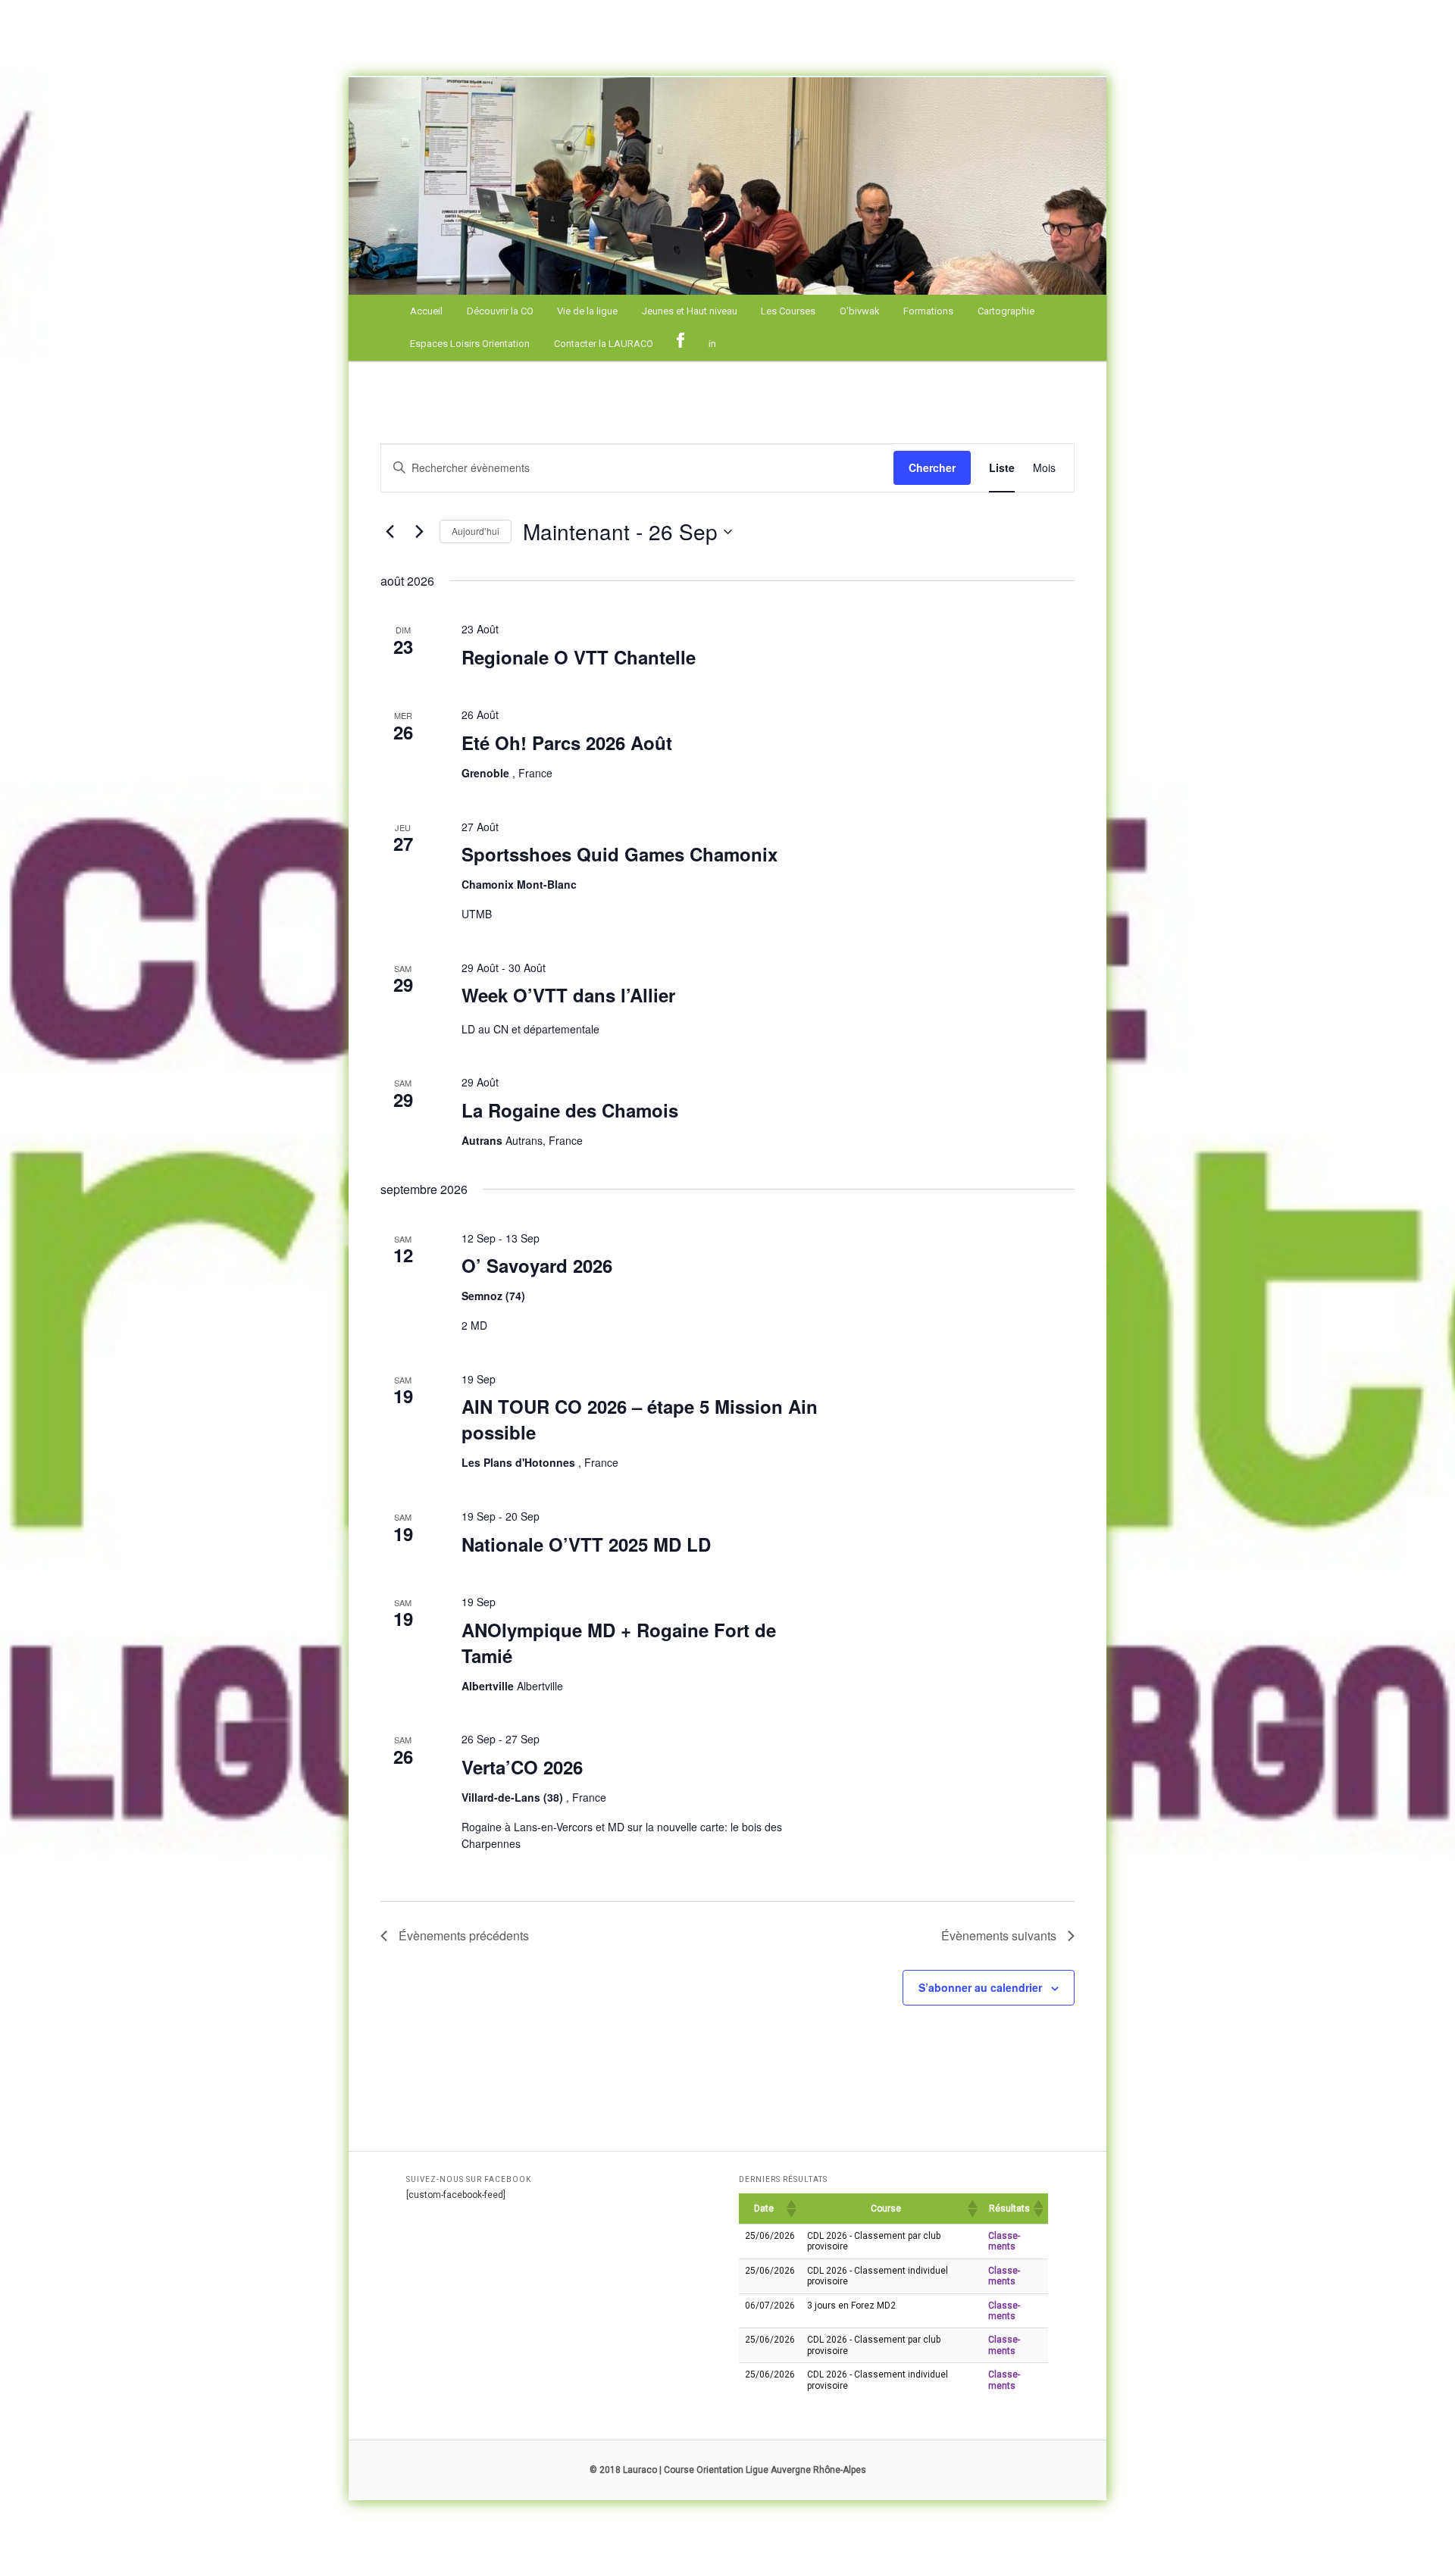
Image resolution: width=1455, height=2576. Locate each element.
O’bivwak (860, 311)
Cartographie (1006, 311)
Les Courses (788, 311)
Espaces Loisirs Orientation (470, 344)
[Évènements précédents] (390, 532)
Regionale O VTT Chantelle (579, 657)
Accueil (426, 311)
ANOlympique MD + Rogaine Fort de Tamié (619, 1643)
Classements (1004, 2241)
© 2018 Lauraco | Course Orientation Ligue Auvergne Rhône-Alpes (728, 2470)
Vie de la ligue (587, 311)
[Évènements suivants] (419, 532)
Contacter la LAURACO (604, 344)
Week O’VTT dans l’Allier (568, 995)
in (712, 344)
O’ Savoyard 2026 (537, 1265)
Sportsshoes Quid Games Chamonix (620, 854)
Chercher (932, 467)
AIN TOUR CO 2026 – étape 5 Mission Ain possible (640, 1419)
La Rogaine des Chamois (570, 1110)
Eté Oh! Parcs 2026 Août (567, 742)
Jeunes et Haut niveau (690, 311)
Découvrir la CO (500, 311)
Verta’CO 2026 (522, 1767)
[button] (790, 2209)
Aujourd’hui (476, 531)
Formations (928, 311)
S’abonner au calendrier (980, 1987)
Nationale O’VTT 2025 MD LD (586, 1544)
